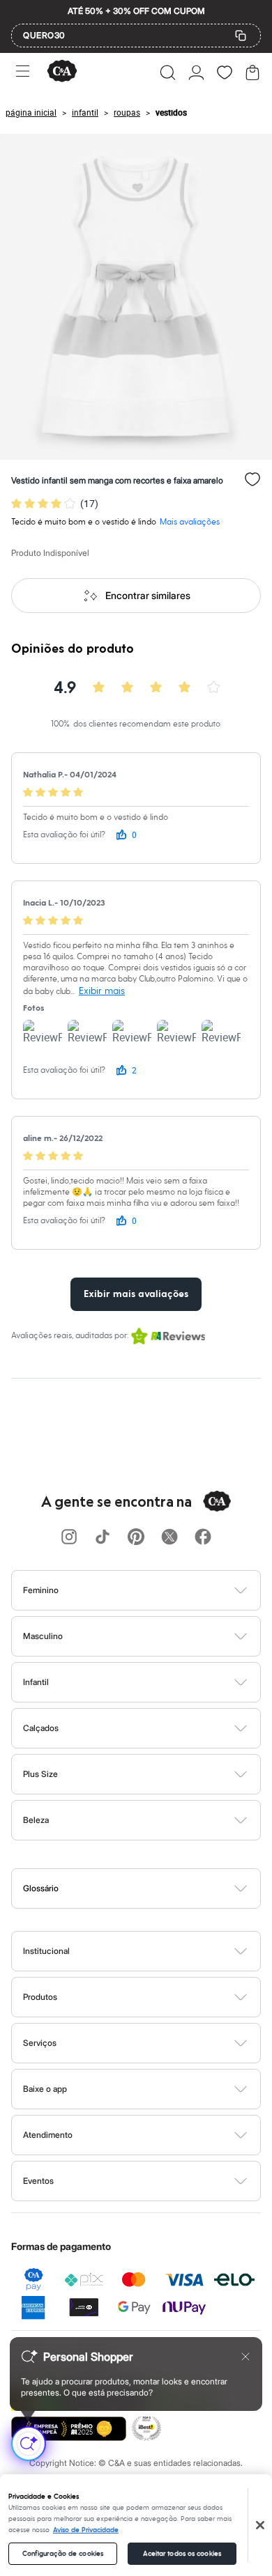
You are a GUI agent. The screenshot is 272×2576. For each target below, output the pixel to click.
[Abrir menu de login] (196, 72)
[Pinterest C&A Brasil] (136, 1538)
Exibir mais (102, 991)
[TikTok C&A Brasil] (103, 1538)
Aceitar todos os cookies (182, 2554)
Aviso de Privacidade (86, 2530)
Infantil (36, 1682)
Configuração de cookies (63, 2554)
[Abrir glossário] (154, 1888)
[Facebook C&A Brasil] (203, 1538)
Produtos (40, 1997)
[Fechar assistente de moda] (245, 2357)
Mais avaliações (190, 522)
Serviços (40, 2043)
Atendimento (48, 2135)
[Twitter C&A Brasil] (169, 1538)
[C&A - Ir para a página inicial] (62, 72)
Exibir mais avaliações (136, 1294)
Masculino (43, 1636)
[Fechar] (260, 2525)
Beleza (36, 1820)
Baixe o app (45, 2089)
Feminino (41, 1590)
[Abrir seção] (159, 1590)
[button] (168, 72)
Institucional (46, 1951)
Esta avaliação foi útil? (64, 835)
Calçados (41, 1728)
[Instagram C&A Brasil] (69, 1538)
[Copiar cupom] (241, 36)
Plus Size (40, 1774)
